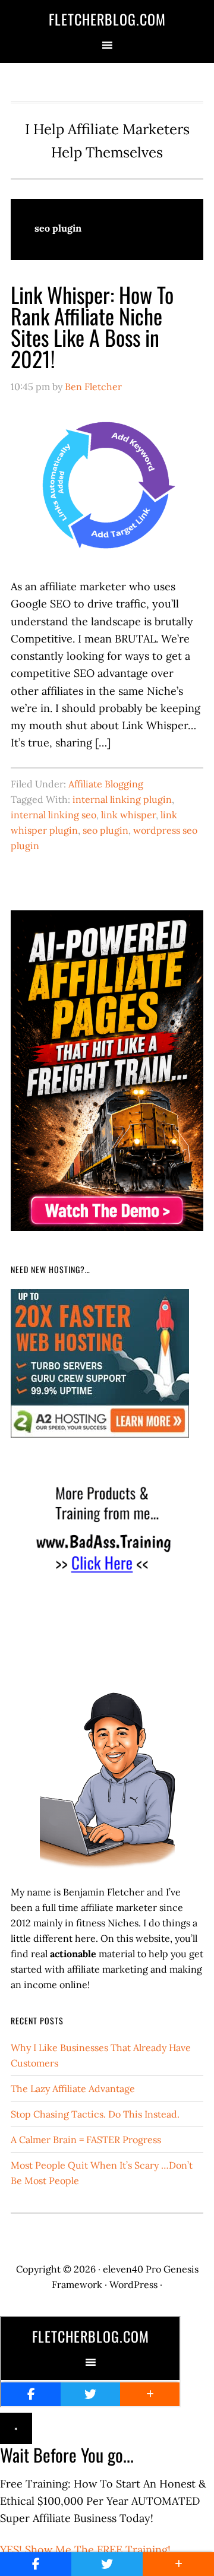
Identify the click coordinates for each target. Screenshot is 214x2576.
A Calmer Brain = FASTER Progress (86, 2140)
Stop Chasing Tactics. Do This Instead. (95, 2114)
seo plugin (106, 830)
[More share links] (178, 2564)
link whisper (128, 815)
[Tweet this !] (107, 2564)
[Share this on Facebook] (36, 2564)
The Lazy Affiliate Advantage (73, 2088)
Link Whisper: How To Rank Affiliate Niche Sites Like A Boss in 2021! (92, 326)
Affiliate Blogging (106, 784)
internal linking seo (53, 815)
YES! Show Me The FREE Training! (85, 2550)
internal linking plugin (122, 799)
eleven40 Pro (132, 2269)
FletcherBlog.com (107, 19)
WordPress (133, 2284)
